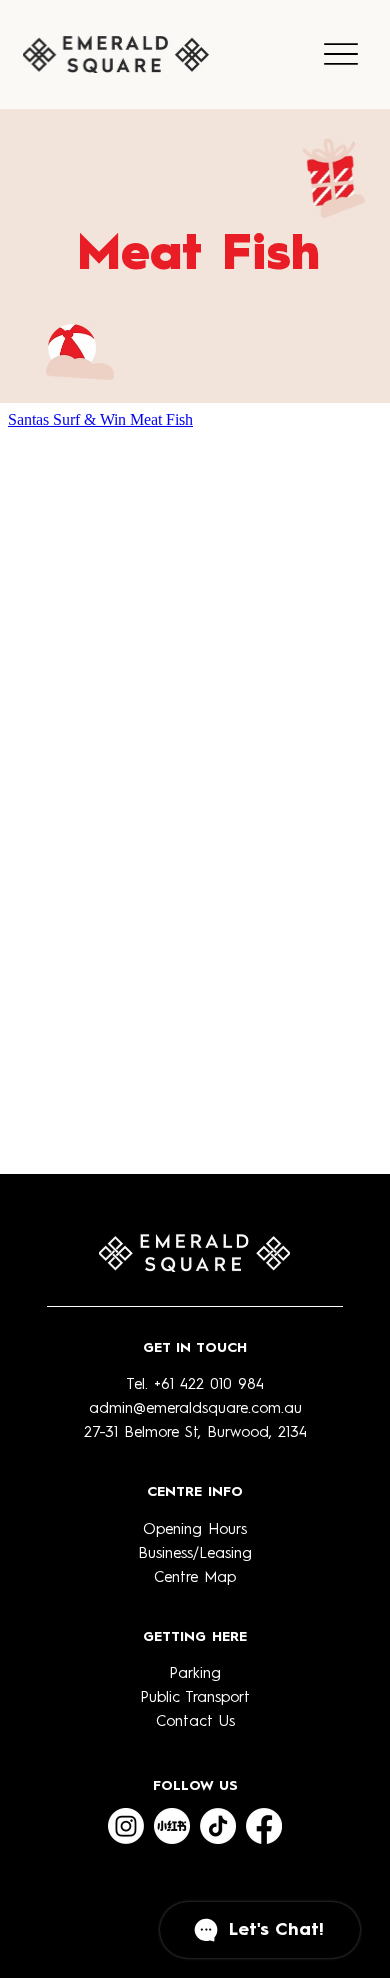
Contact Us (195, 1722)
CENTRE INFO (195, 1492)
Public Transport (195, 1698)
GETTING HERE (195, 1637)
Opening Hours (195, 1530)
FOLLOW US (195, 1786)
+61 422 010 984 (209, 1385)
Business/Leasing (195, 1554)
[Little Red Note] (172, 1826)
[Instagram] (126, 1826)
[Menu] (341, 54)
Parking (195, 1674)
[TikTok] (218, 1826)
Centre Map (195, 1578)
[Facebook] (264, 1826)
